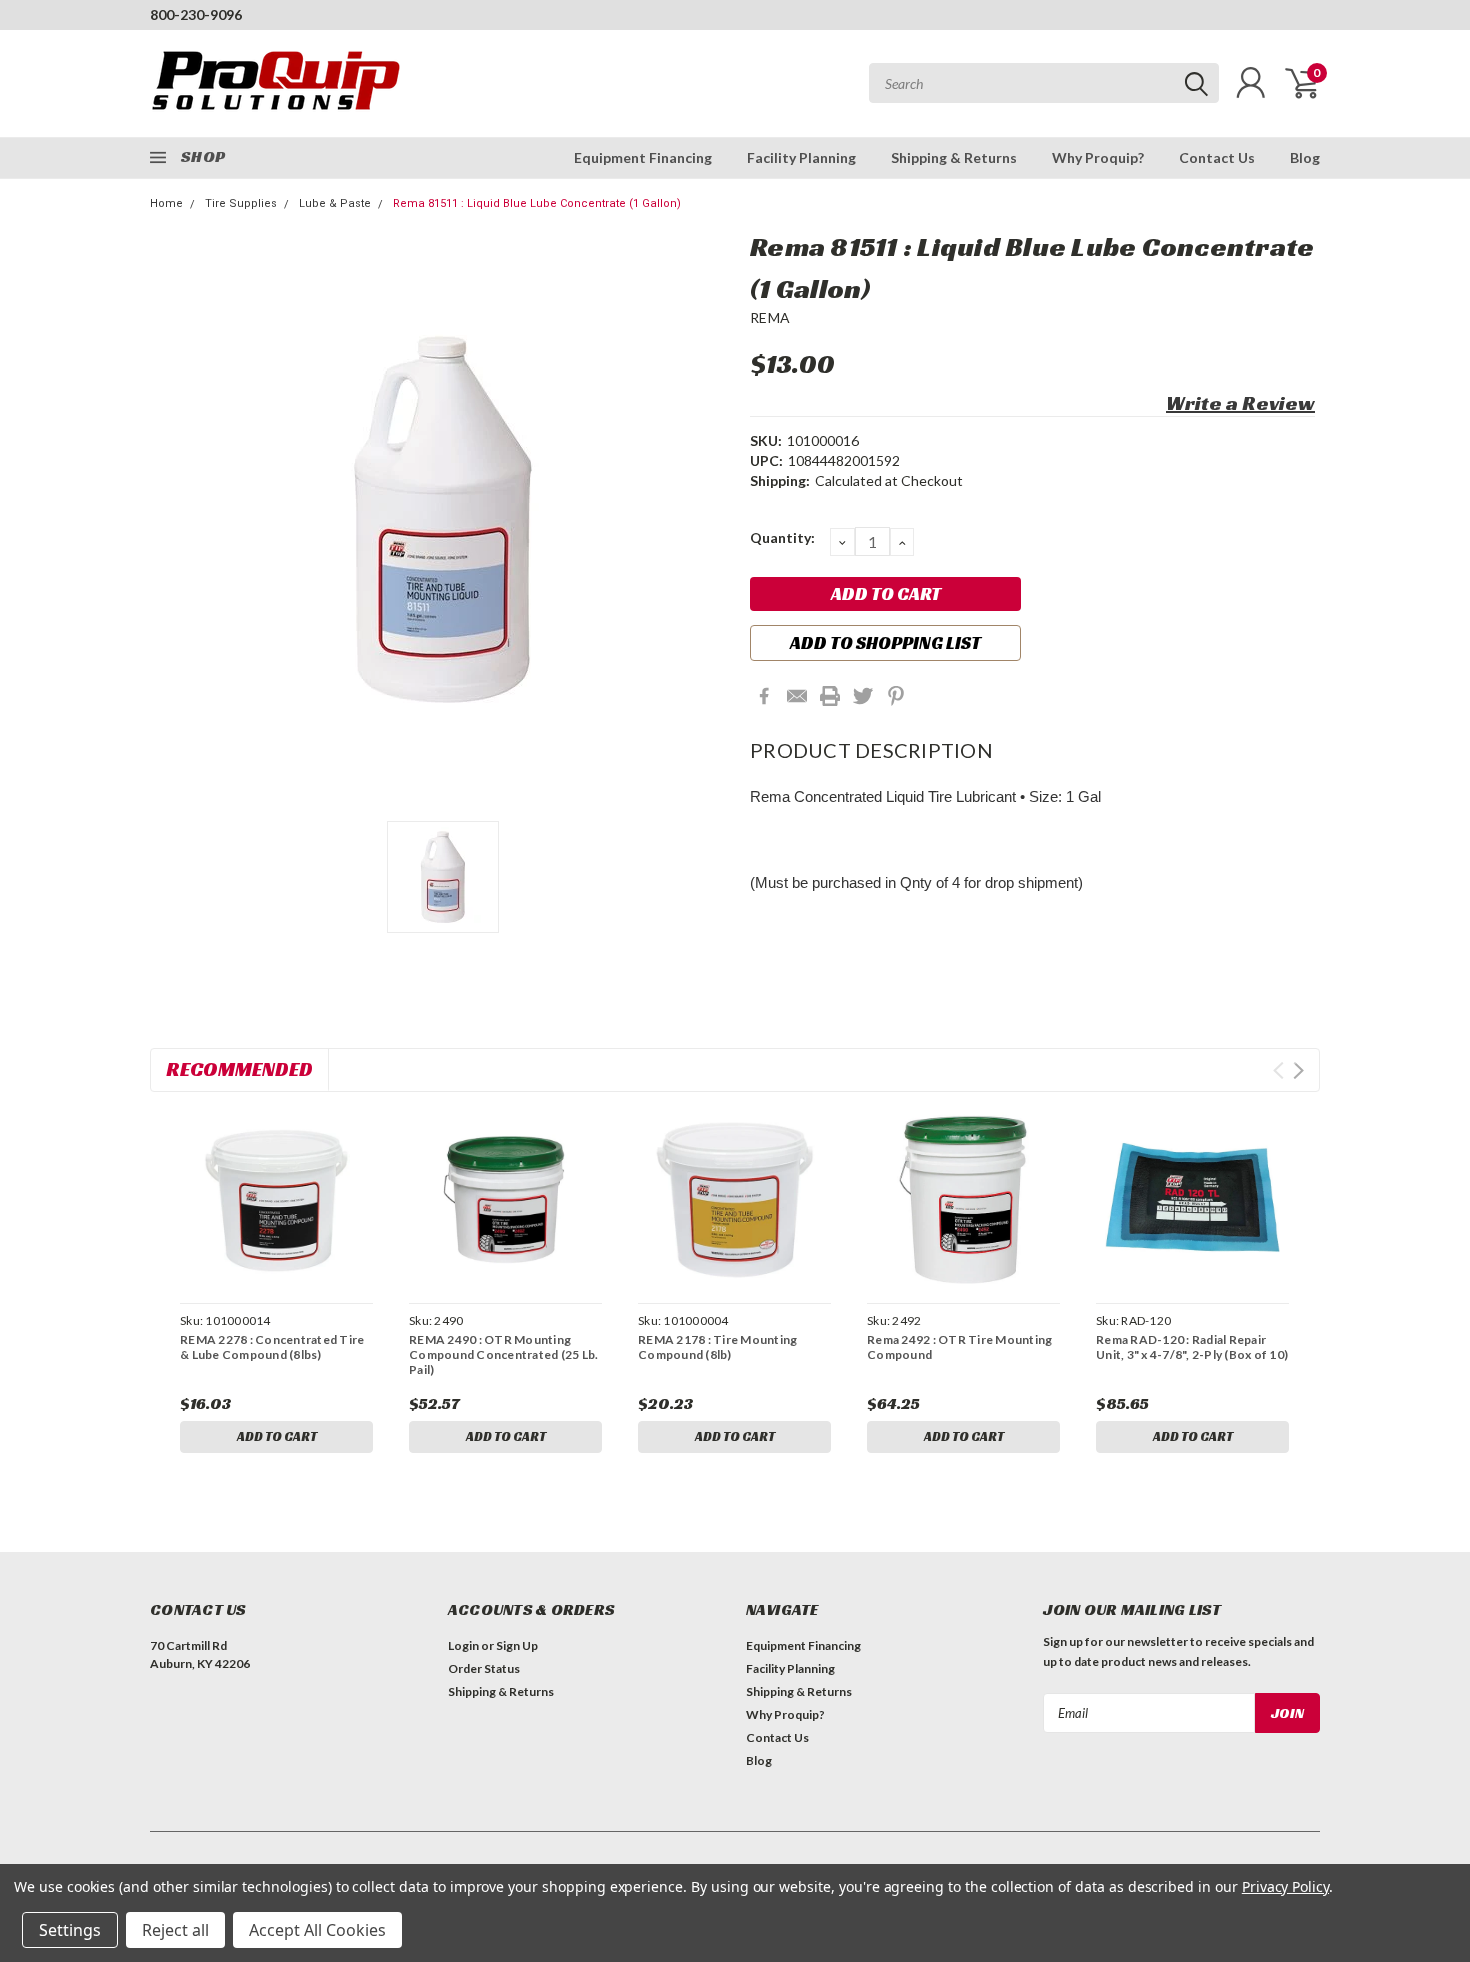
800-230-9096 (196, 14)
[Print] (830, 696)
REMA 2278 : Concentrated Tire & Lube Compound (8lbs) (272, 1347)
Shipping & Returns (954, 157)
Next (1298, 1070)
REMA (770, 317)
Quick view (276, 1200)
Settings (70, 1930)
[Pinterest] (896, 696)
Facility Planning (801, 157)
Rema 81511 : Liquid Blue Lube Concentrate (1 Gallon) (537, 203)
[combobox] (1044, 83)
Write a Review (1240, 403)
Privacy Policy (1285, 1886)
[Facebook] (764, 696)
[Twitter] (863, 696)
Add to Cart (277, 1436)
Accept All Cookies (317, 1930)
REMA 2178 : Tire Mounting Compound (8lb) (717, 1347)
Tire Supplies (241, 203)
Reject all (175, 1930)
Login (463, 1645)
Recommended (239, 1069)
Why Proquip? (1098, 157)
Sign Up (517, 1645)
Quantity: (782, 537)
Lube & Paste (335, 203)
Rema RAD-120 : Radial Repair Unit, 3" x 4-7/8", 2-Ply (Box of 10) (1192, 1347)
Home (166, 203)
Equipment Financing (643, 157)
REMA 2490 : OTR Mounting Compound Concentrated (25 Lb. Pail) (503, 1354)
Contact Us (1217, 157)
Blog (1305, 157)
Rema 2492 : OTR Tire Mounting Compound (959, 1347)
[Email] (797, 696)
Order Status (484, 1668)
